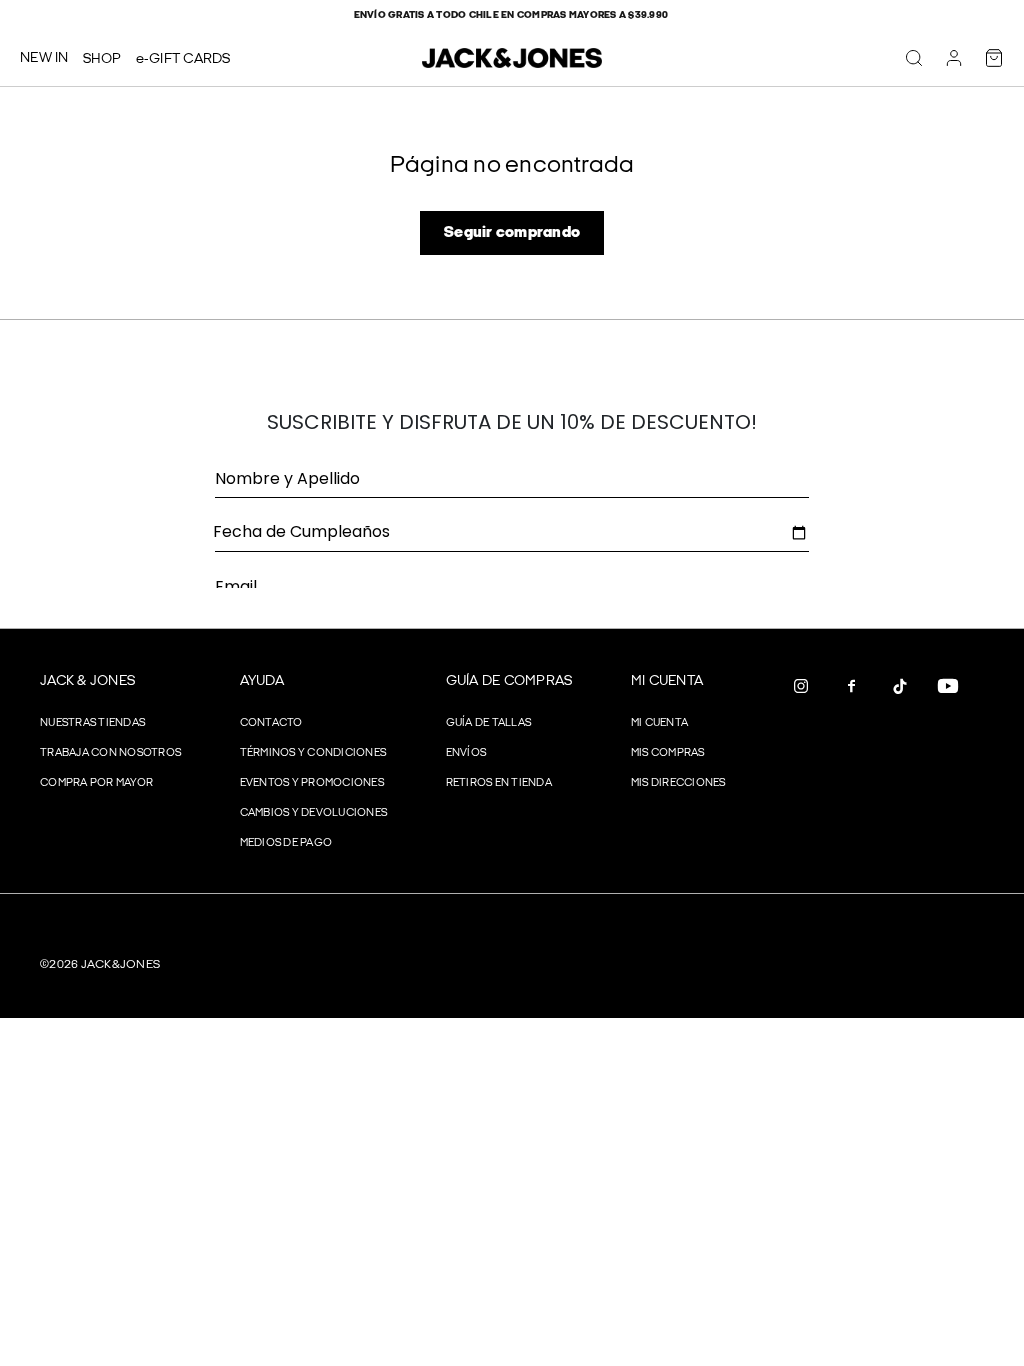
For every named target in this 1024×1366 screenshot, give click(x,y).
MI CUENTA (667, 680)
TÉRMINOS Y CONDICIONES (313, 752)
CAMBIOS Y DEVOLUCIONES (314, 812)
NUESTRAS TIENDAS (92, 722)
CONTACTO (271, 722)
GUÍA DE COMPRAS (509, 680)
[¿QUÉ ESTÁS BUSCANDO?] (914, 58)
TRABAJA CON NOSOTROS (110, 752)
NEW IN (44, 57)
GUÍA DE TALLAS (489, 722)
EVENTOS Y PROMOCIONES (312, 782)
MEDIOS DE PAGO (286, 842)
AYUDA (262, 680)
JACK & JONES (87, 680)
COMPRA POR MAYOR (96, 782)
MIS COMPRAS (668, 752)
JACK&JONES (121, 964)
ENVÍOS (466, 752)
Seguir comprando (512, 232)
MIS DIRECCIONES (678, 782)
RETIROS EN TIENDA (499, 782)
